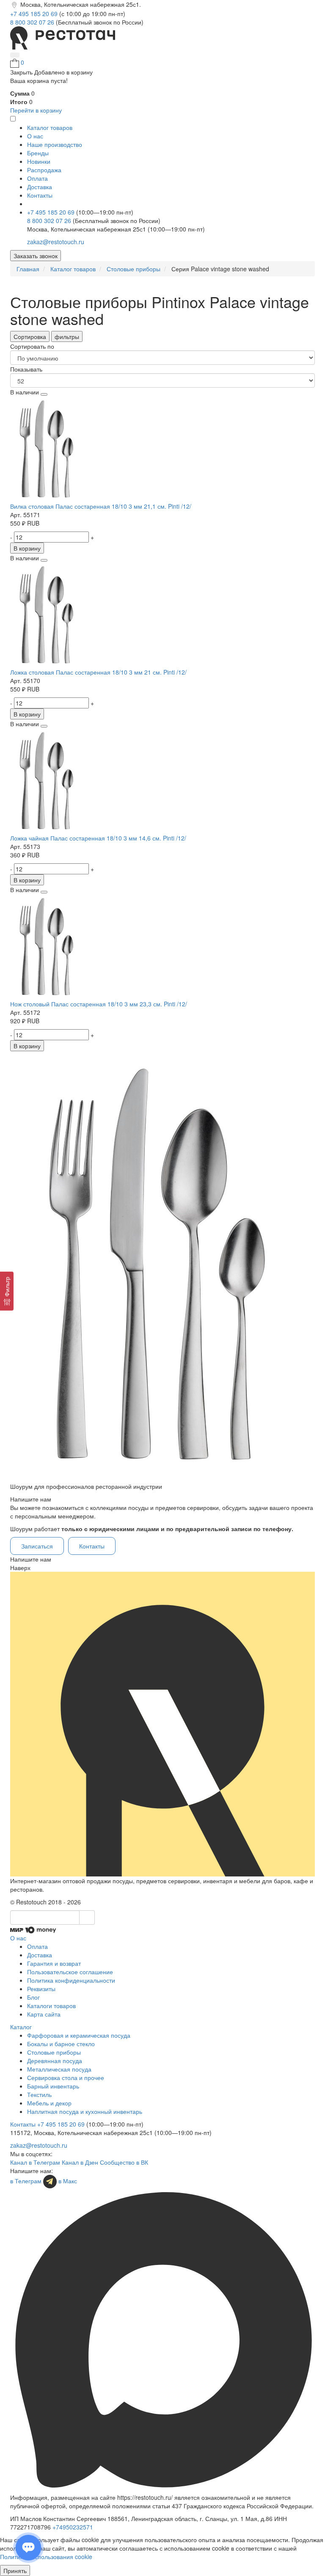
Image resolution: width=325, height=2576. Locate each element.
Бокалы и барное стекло (61, 2044)
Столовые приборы (54, 2052)
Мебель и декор (49, 2103)
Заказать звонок (36, 256)
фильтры (67, 336)
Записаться (37, 1546)
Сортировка (30, 336)
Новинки (39, 161)
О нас (35, 136)
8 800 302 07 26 (33, 22)
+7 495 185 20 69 (35, 14)
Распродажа (44, 170)
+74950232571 (73, 2527)
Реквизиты (41, 1989)
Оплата (37, 178)
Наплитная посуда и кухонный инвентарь (85, 2111)
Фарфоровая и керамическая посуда (79, 2035)
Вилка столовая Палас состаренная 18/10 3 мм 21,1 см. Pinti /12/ (101, 506)
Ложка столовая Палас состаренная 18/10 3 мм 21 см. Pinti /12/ (98, 672)
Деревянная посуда (55, 2061)
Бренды (38, 153)
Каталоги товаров (51, 2006)
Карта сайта (44, 2014)
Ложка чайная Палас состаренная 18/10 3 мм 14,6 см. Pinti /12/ (98, 838)
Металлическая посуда (59, 2069)
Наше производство (55, 144)
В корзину (27, 548)
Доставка (40, 187)
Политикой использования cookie (46, 2557)
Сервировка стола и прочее (66, 2077)
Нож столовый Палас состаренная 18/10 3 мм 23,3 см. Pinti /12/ (99, 1004)
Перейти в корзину (36, 110)
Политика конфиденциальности (71, 1980)
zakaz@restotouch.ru (56, 242)
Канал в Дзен (80, 2162)
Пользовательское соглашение (70, 1972)
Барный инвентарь (53, 2086)
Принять (15, 2570)
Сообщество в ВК (124, 2162)
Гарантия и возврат (54, 1963)
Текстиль (39, 2094)
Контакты (40, 195)
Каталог (21, 2027)
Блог (33, 1997)
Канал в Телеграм (35, 2162)
